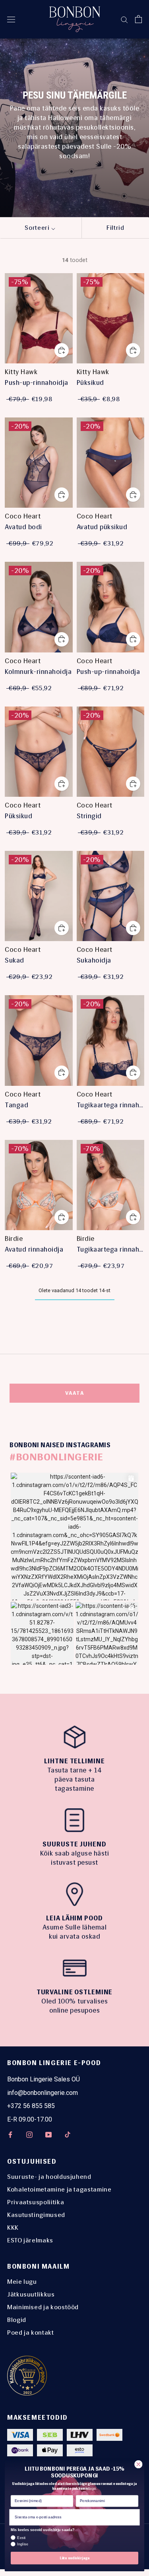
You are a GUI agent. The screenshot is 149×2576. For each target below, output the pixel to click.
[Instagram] (29, 2134)
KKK (13, 2228)
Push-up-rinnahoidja (37, 382)
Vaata (75, 1393)
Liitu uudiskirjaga (74, 2558)
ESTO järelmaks (30, 2240)
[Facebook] (10, 2134)
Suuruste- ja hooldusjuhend (49, 2177)
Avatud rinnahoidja (34, 1249)
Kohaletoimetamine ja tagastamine (59, 2189)
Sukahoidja (94, 960)
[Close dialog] (138, 2464)
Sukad (15, 960)
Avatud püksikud (102, 527)
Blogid (17, 2320)
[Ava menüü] (11, 19)
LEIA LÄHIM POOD (74, 1918)
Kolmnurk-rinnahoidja (38, 672)
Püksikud (90, 382)
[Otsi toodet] (124, 19)
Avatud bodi (23, 527)
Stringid (89, 816)
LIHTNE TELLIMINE (74, 1761)
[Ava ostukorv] (138, 19)
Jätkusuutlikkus (31, 2294)
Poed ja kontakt (31, 2332)
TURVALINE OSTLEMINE (75, 1992)
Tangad (16, 1105)
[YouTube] (48, 2134)
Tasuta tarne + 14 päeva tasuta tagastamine (75, 1779)
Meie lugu (22, 2282)
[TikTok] (68, 2134)
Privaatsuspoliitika (36, 2202)
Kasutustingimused (36, 2215)
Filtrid (115, 228)
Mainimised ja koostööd (43, 2307)
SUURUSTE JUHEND (74, 1844)
